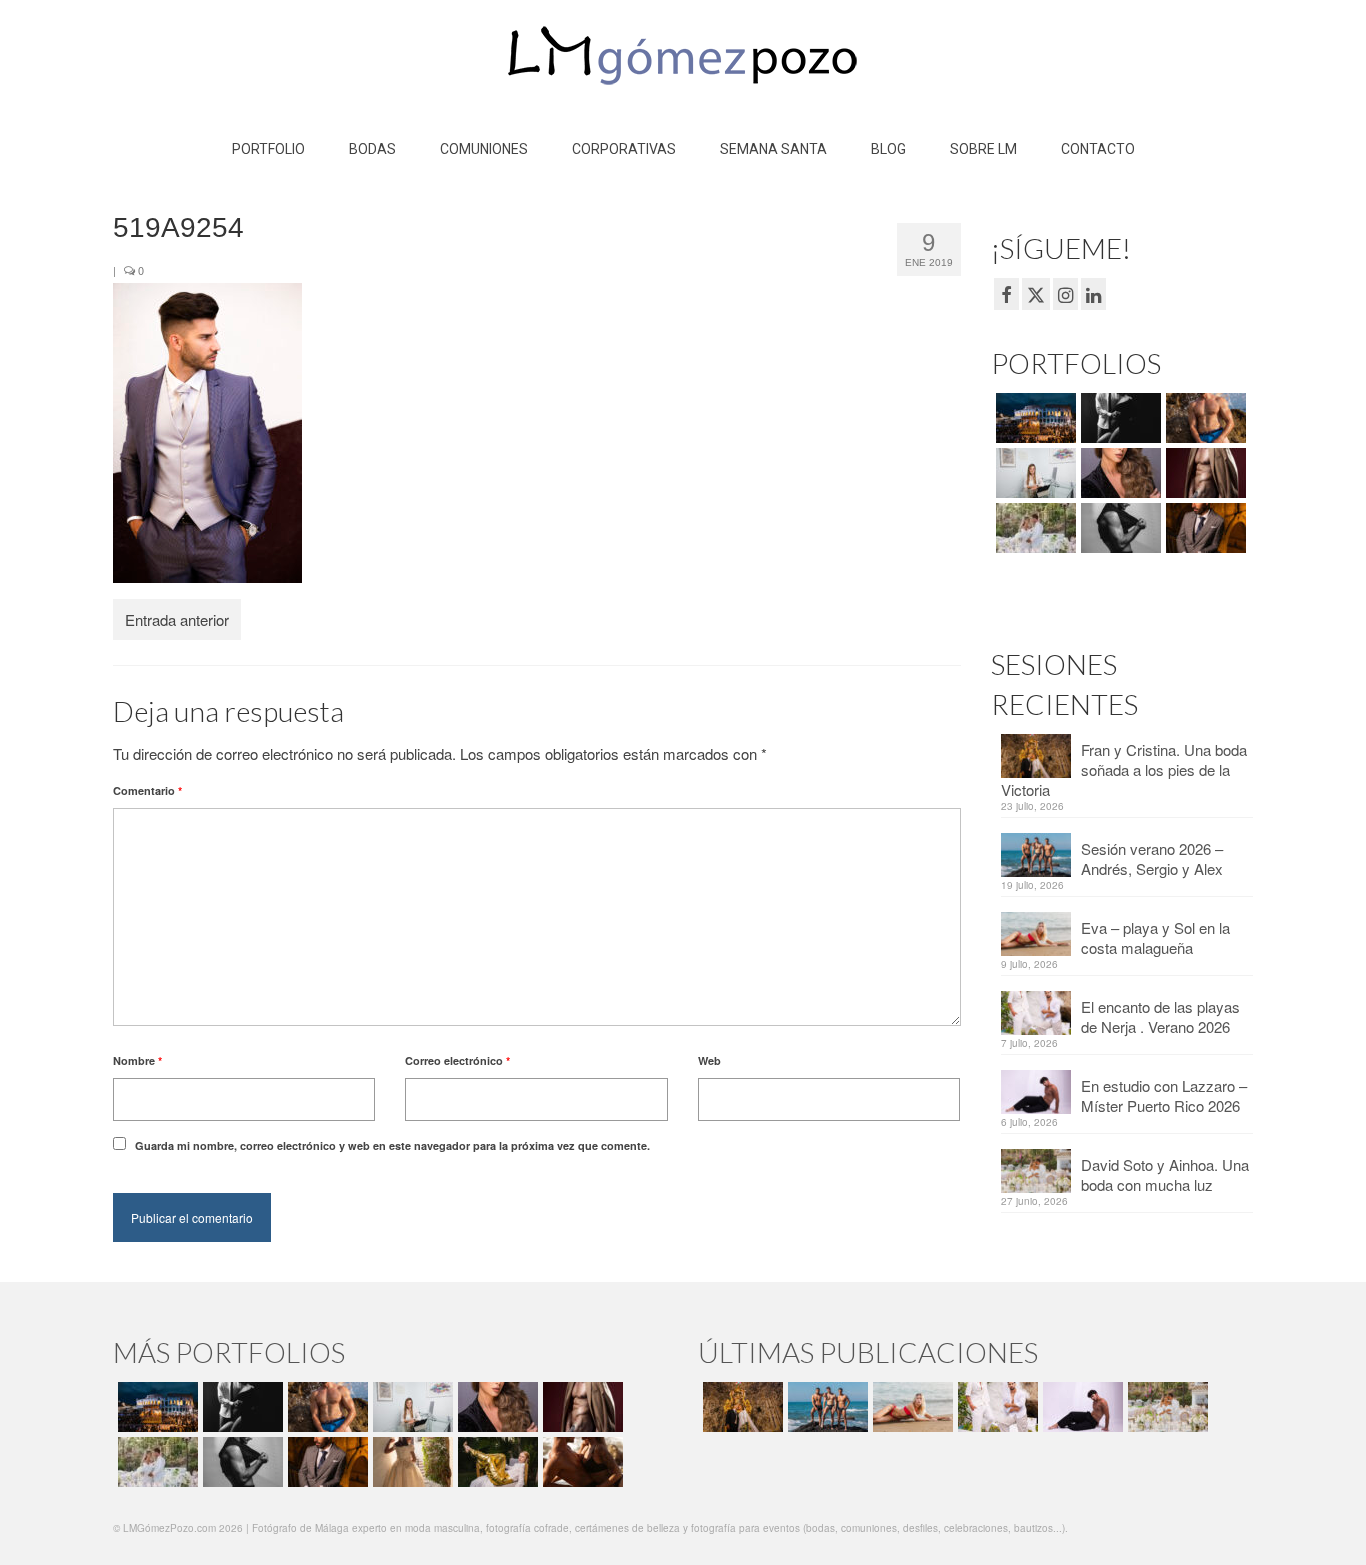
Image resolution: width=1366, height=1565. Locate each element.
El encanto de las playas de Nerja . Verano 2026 (1160, 1016)
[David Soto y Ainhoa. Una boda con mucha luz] (1165, 1407)
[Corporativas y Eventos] (1033, 473)
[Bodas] (1033, 528)
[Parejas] (580, 1462)
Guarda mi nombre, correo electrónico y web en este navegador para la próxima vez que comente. (392, 1145)
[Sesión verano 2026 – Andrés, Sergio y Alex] (825, 1407)
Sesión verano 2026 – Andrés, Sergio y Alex (1152, 858)
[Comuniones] (410, 1462)
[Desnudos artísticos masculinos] (1203, 473)
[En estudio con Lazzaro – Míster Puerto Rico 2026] (1080, 1407)
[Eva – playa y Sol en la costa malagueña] (910, 1407)
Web (709, 1060)
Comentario (147, 790)
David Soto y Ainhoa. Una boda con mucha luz (1165, 1174)
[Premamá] (1118, 418)
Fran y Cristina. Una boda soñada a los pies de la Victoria (1124, 769)
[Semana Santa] (1033, 418)
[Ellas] (1118, 473)
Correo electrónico (457, 1060)
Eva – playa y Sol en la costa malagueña (1155, 937)
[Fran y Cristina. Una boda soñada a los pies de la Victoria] (740, 1407)
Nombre (137, 1060)
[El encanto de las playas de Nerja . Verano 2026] (995, 1407)
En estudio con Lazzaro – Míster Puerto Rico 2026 (1164, 1095)
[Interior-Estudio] (1118, 528)
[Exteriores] (1203, 528)
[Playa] (1203, 418)
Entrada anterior (177, 619)
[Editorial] (495, 1462)
